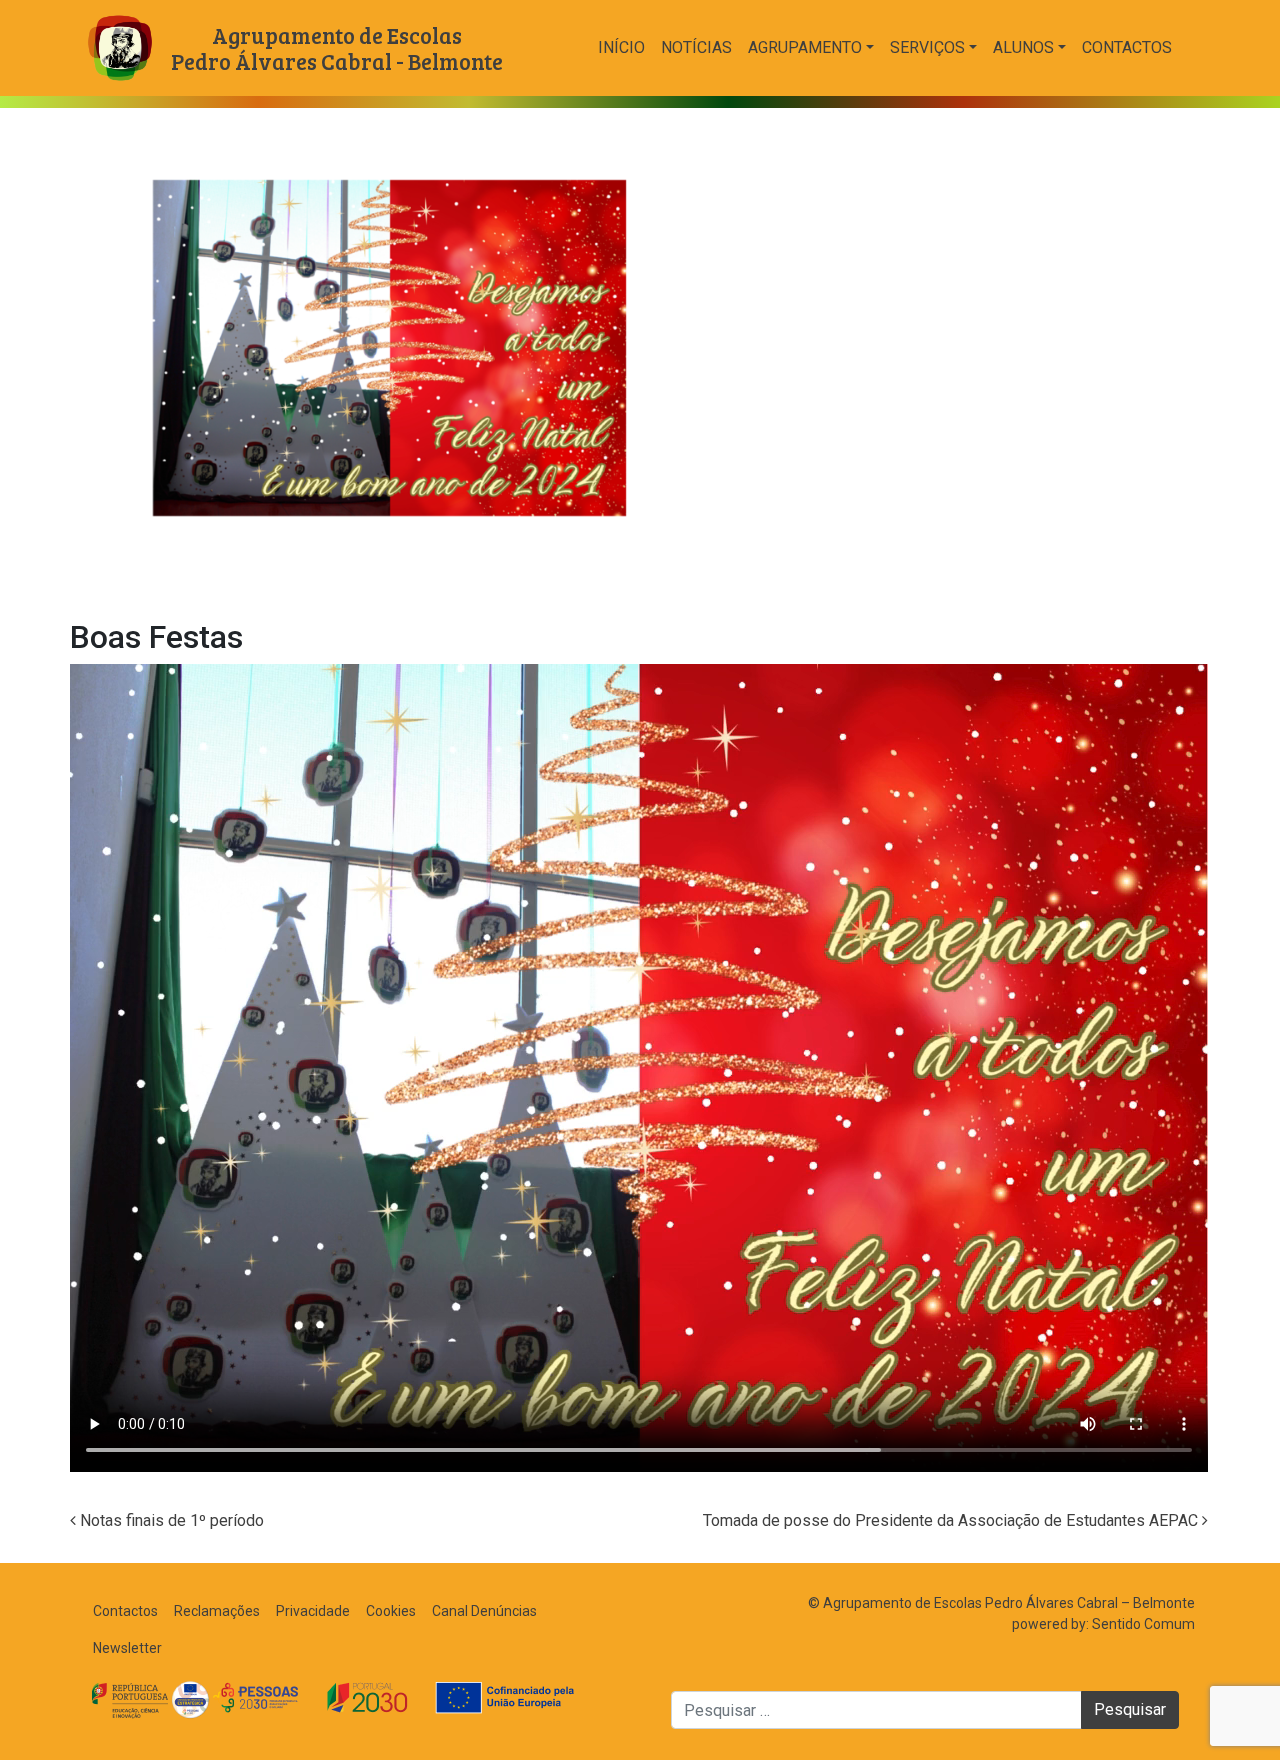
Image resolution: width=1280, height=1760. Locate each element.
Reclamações (217, 1611)
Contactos (1127, 47)
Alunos (1023, 47)
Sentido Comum (1143, 1624)
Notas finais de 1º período (170, 1520)
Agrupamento (805, 47)
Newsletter (127, 1648)
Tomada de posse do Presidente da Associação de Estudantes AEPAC (952, 1520)
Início (621, 47)
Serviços (927, 47)
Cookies (391, 1611)
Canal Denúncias (484, 1611)
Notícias (696, 47)
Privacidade (313, 1611)
